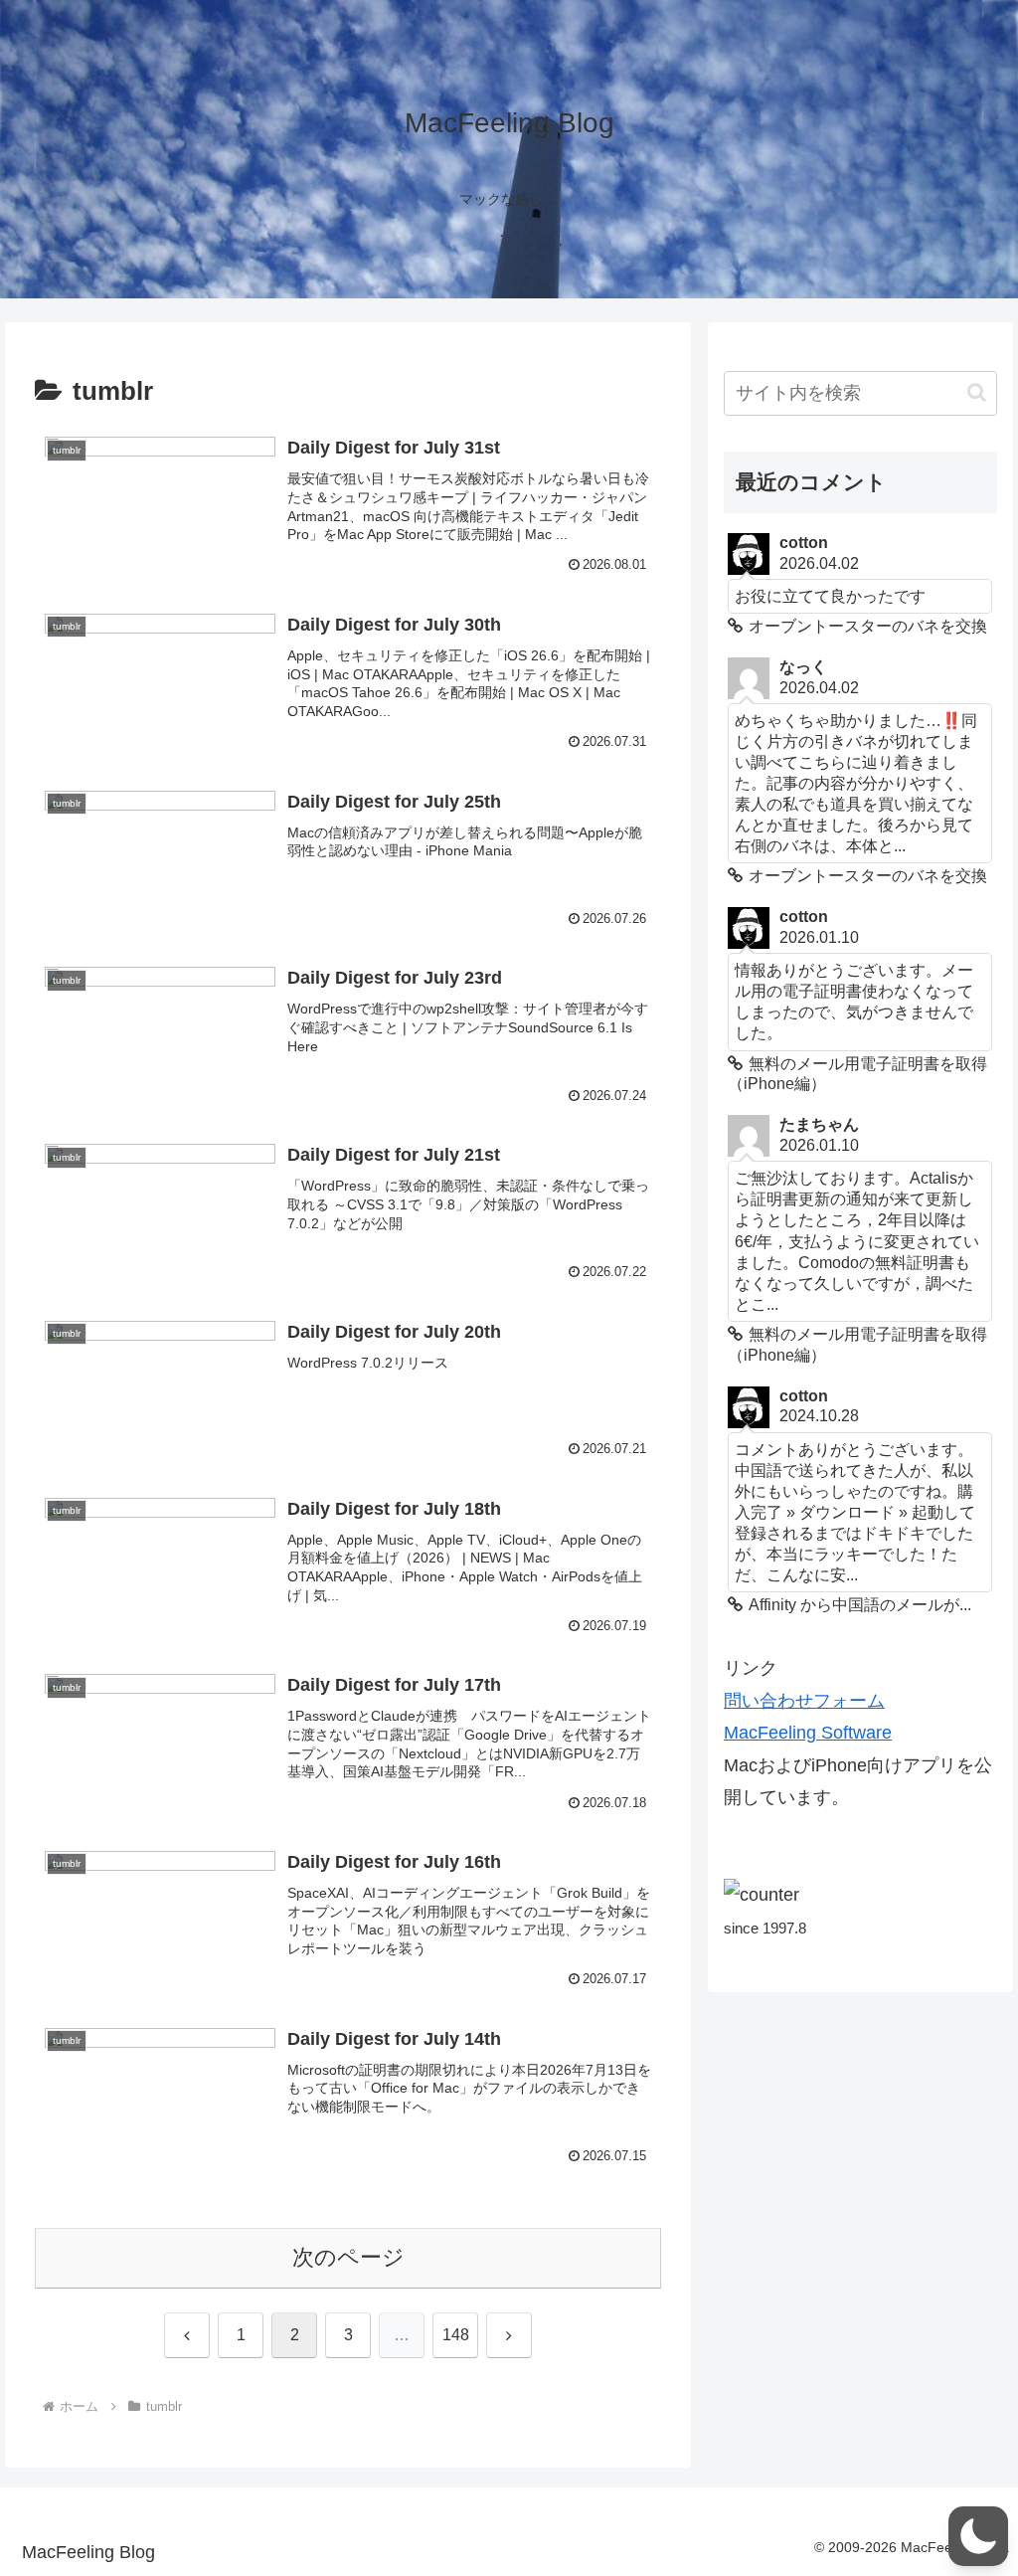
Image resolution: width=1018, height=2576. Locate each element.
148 (456, 2335)
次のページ (348, 2257)
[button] (977, 392)
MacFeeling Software (808, 1733)
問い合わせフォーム (804, 1701)
